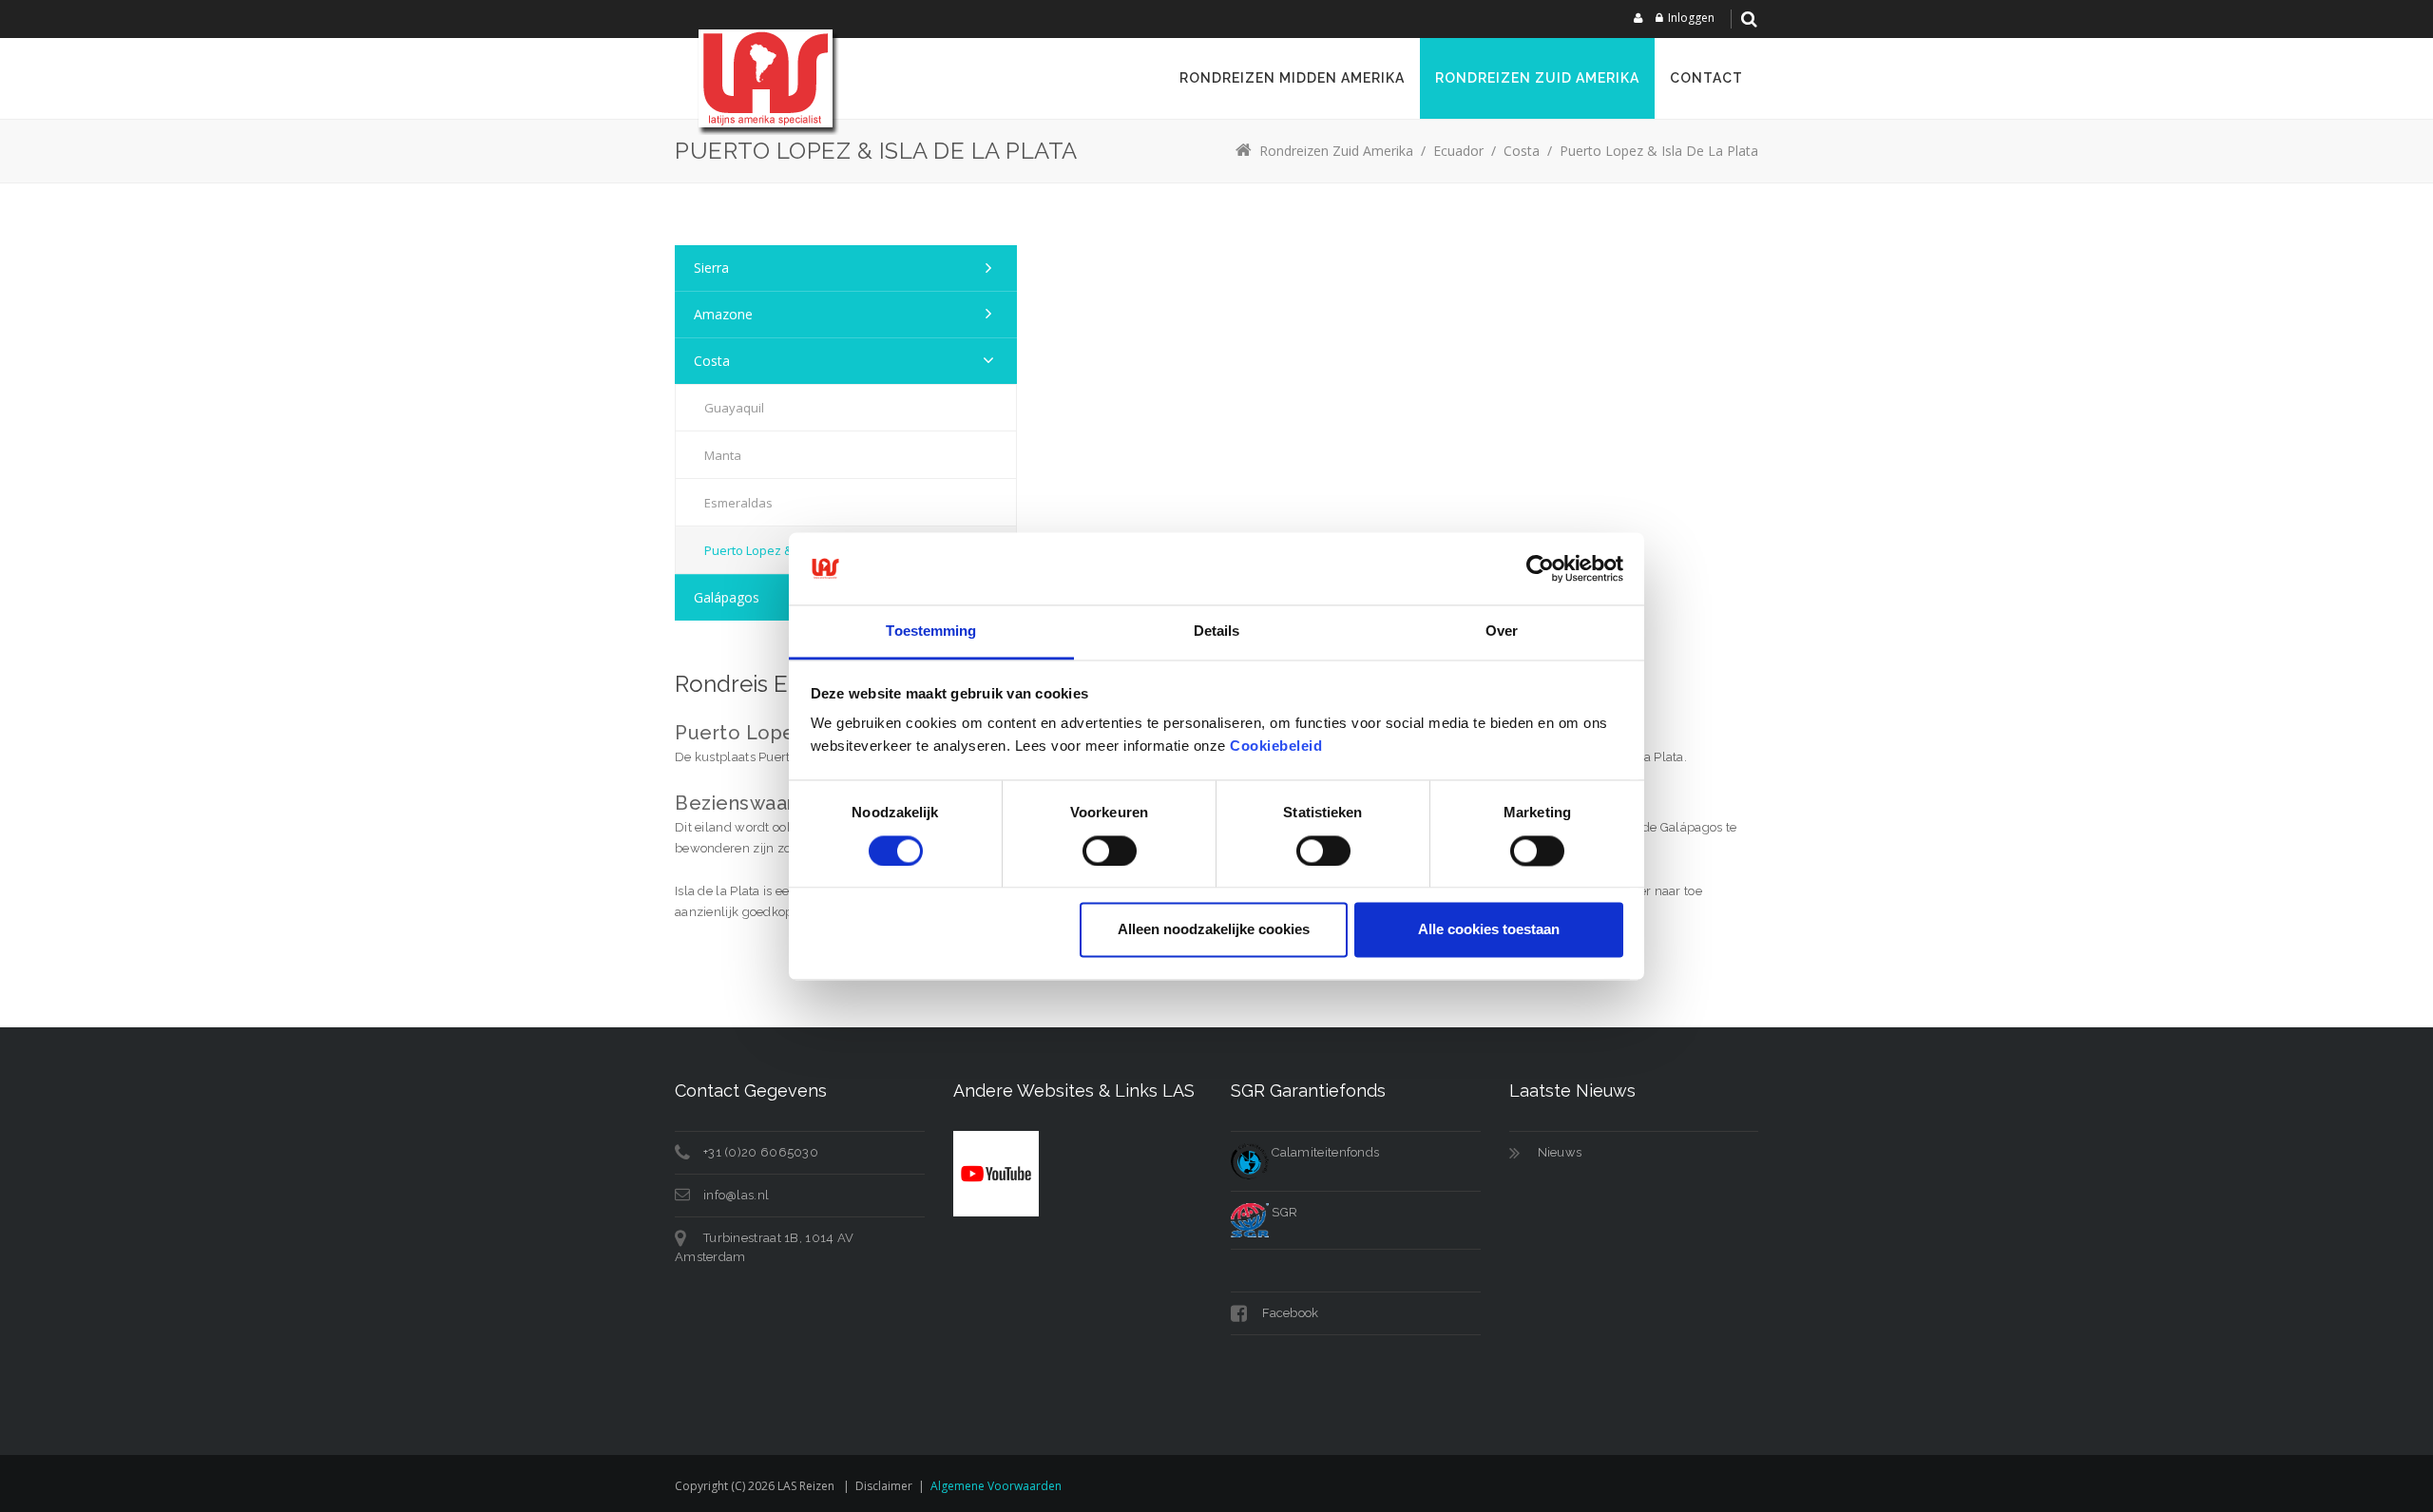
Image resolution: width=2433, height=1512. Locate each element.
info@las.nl (736, 1195)
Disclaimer (884, 1486)
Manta (723, 455)
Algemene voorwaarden (996, 1486)
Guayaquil (734, 408)
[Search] (1749, 19)
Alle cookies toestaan (1489, 930)
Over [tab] (1502, 632)
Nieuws (1560, 1152)
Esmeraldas (738, 503)
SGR (1283, 1212)
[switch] (1110, 851)
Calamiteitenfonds (1324, 1152)
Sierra (711, 268)
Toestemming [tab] (931, 632)
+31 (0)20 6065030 (761, 1152)
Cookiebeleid (1276, 746)
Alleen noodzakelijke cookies (1214, 930)
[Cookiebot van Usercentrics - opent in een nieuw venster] (1540, 568)
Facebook (1289, 1313)
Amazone (723, 314)
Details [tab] (1217, 632)
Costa (712, 361)
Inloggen (1691, 18)
